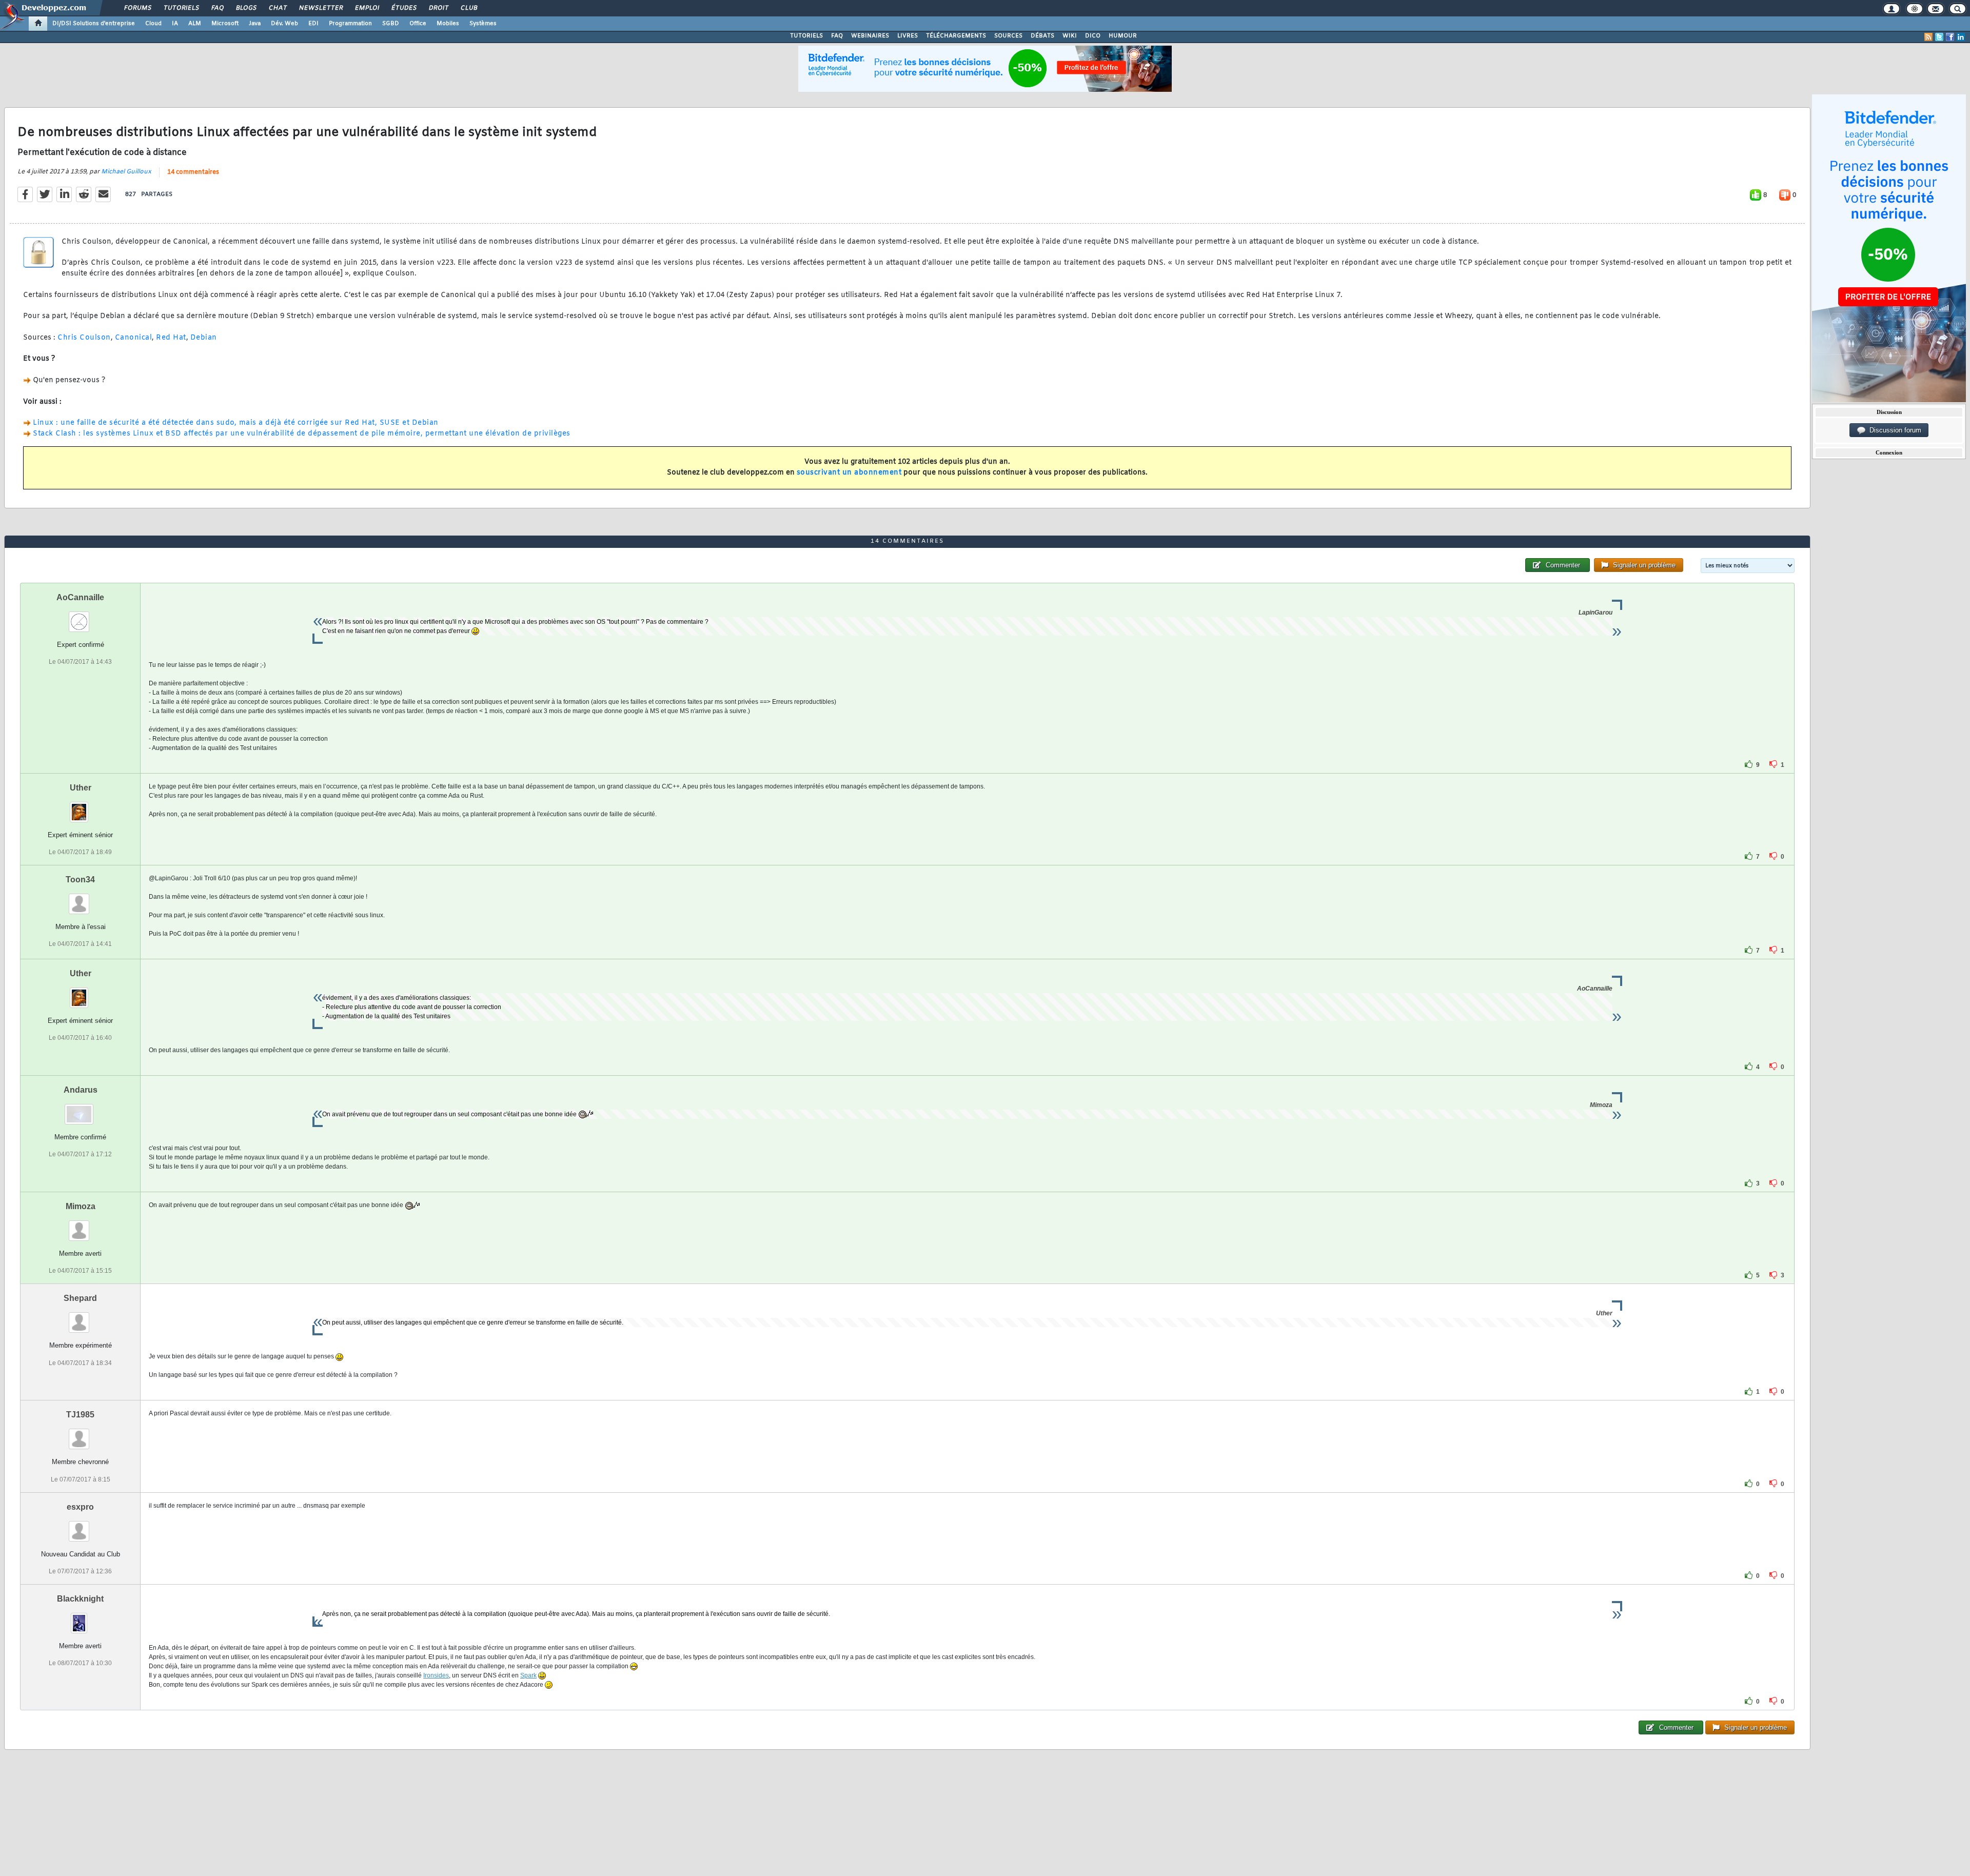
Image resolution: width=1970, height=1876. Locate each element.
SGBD (391, 24)
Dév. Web (284, 24)
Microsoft (225, 24)
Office (418, 24)
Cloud (153, 24)
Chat (277, 8)
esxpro (80, 1507)
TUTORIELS (806, 36)
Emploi (367, 8)
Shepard (80, 1298)
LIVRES (908, 36)
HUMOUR (1123, 36)
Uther (81, 788)
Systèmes (483, 24)
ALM (195, 24)
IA (175, 24)
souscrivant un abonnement (849, 473)
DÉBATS (1042, 36)
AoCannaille (80, 597)
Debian (204, 338)
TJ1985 (80, 1415)
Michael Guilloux (126, 172)
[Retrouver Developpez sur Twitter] (1939, 37)
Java (255, 24)
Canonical (134, 338)
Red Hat (171, 338)
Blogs (246, 8)
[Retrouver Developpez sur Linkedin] (1961, 37)
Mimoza (81, 1206)
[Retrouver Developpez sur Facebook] (1950, 37)
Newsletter (320, 8)
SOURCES (1008, 36)
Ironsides (436, 1675)
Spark (528, 1675)
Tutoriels (181, 8)
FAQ (217, 8)
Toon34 (80, 880)
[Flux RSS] (1928, 37)
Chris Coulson (84, 338)
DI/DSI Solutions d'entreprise (94, 24)
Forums (137, 8)
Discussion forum (1893, 430)
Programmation (350, 24)
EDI (313, 24)
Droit (438, 8)
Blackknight (80, 1599)
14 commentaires (193, 172)
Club (468, 8)
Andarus (81, 1090)
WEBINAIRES (870, 36)
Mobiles (448, 24)
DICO (1093, 36)
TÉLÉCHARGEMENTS (956, 36)
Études (403, 8)
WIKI (1070, 36)
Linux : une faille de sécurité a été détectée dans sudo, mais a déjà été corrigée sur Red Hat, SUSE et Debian (236, 423)
